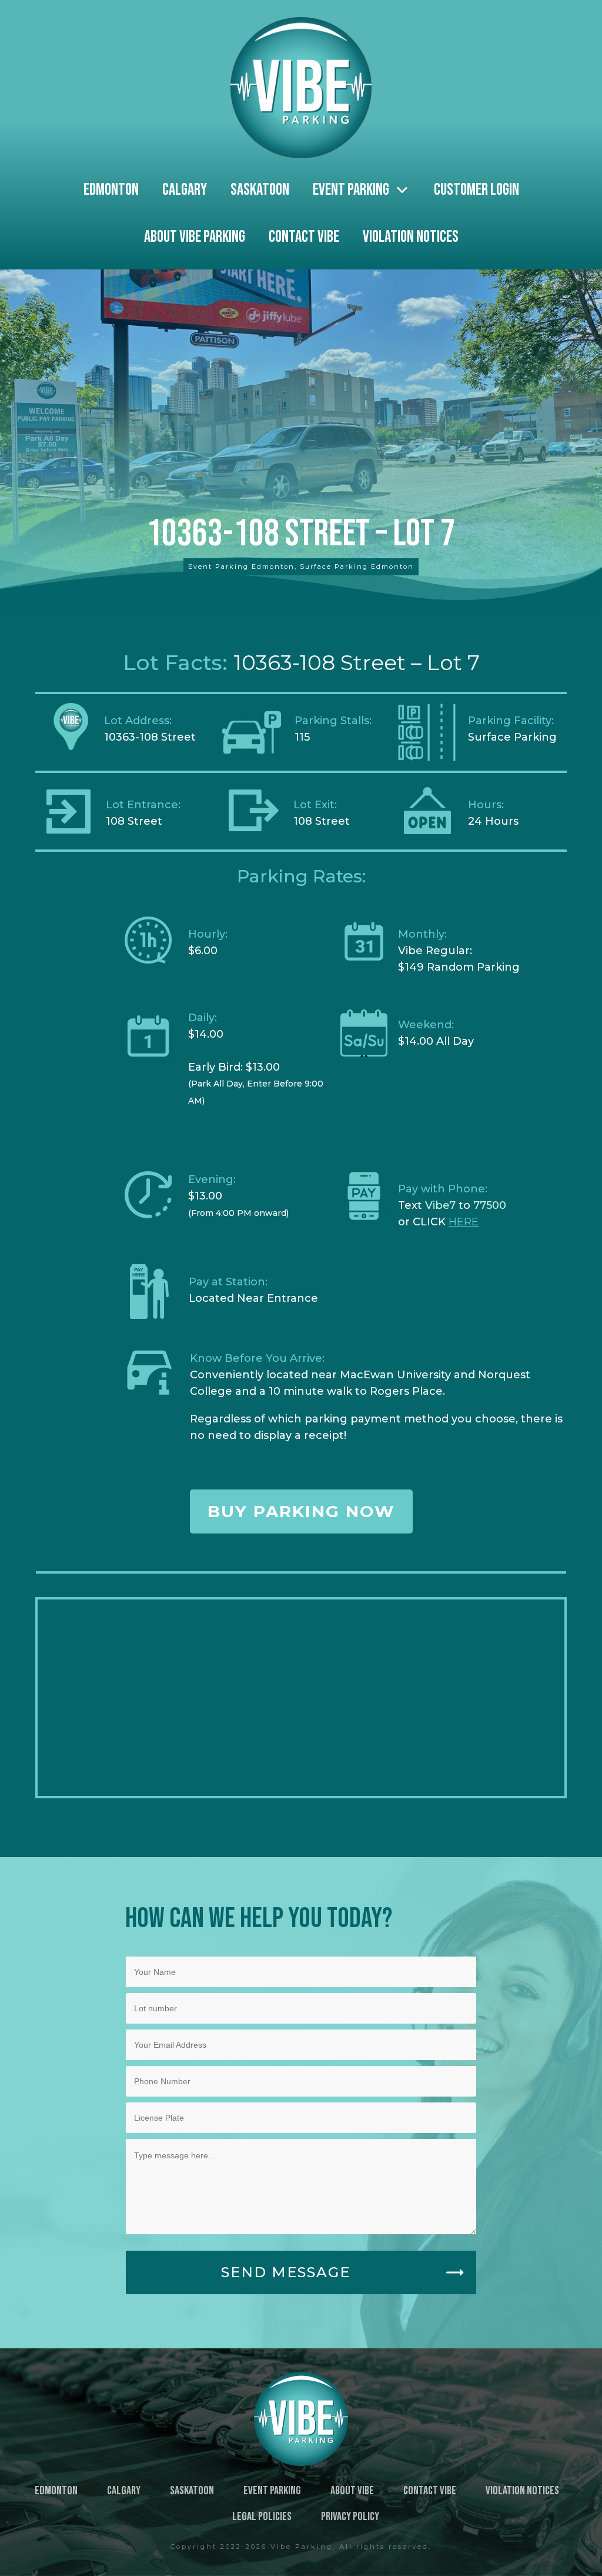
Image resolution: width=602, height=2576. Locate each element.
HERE (464, 1222)
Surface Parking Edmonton (357, 566)
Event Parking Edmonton (241, 566)
